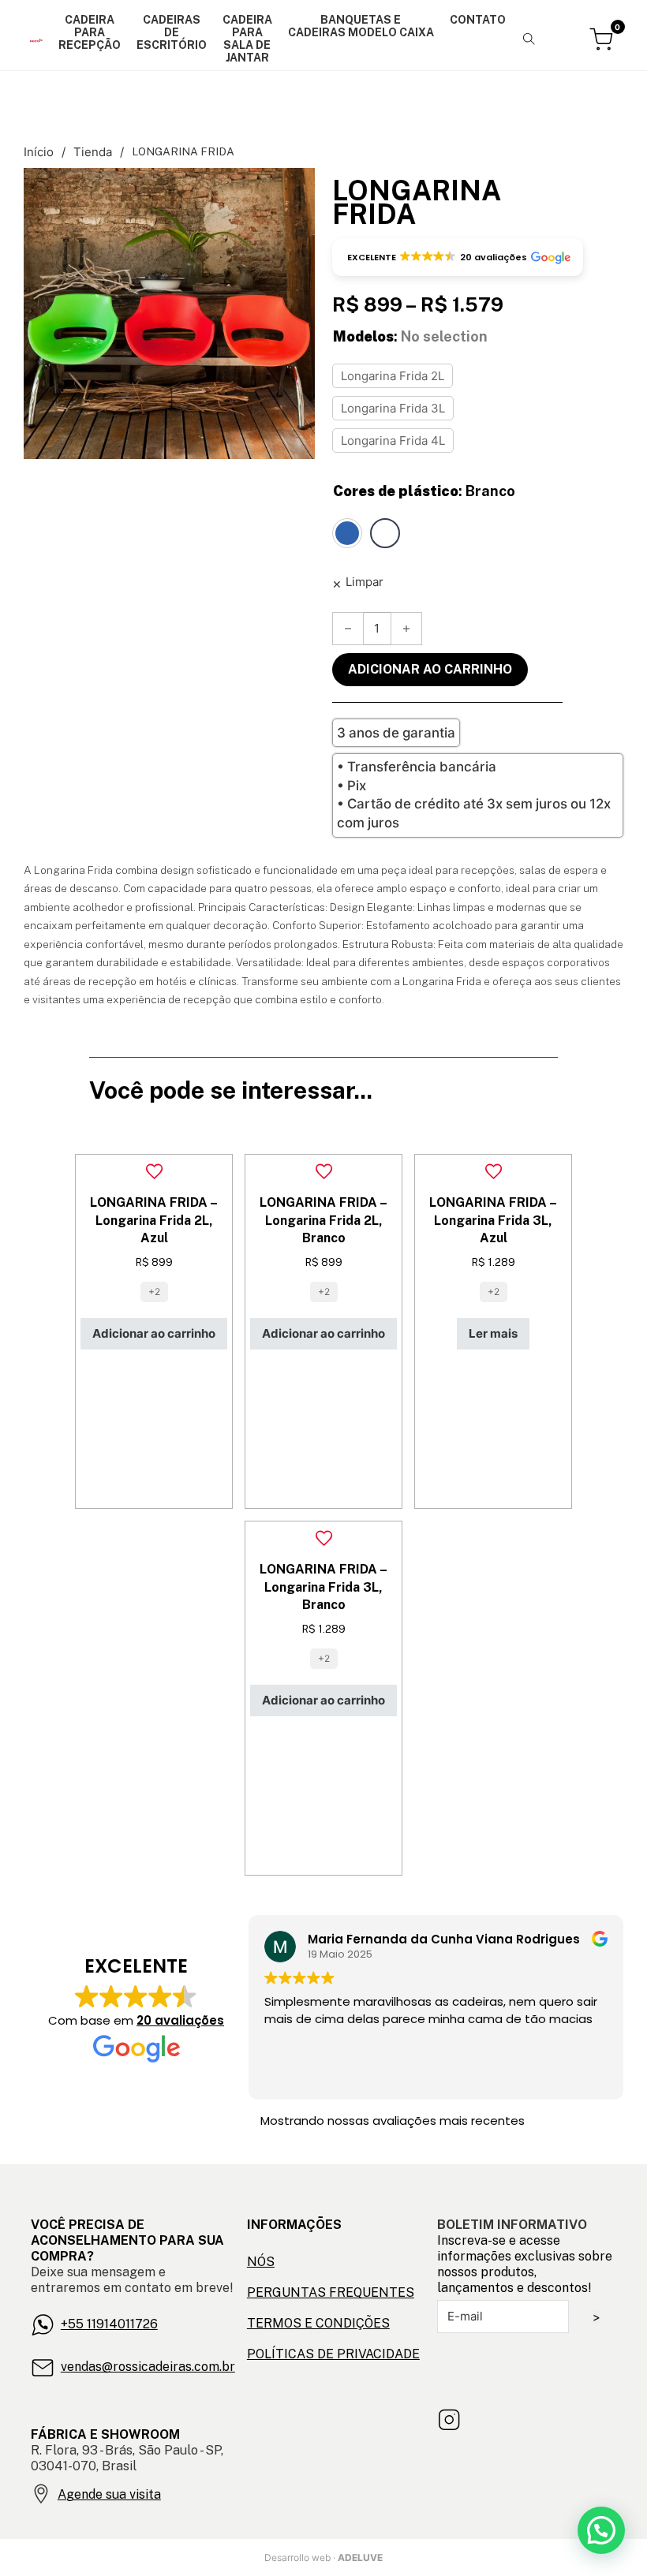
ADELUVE (360, 2557)
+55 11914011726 (109, 2324)
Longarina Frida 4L (393, 441)
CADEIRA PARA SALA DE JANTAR (247, 39)
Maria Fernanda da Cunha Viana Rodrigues (444, 1939)
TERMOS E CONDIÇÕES (318, 2323)
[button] (294, 189)
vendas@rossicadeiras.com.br (148, 2367)
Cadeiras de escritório (172, 32)
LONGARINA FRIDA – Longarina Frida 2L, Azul (154, 1220)
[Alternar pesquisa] (529, 39)
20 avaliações (180, 2020)
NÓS (261, 2262)
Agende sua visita (109, 2494)
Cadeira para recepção (90, 32)
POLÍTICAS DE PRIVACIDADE (333, 2354)
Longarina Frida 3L (393, 408)
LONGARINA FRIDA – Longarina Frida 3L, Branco (323, 1587)
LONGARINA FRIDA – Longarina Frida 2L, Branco (323, 1220)
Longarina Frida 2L (393, 376)
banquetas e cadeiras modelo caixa (361, 26)
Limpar (365, 582)
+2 (154, 1292)
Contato (478, 20)
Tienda (93, 152)
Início (39, 152)
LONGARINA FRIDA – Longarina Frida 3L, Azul (493, 1220)
